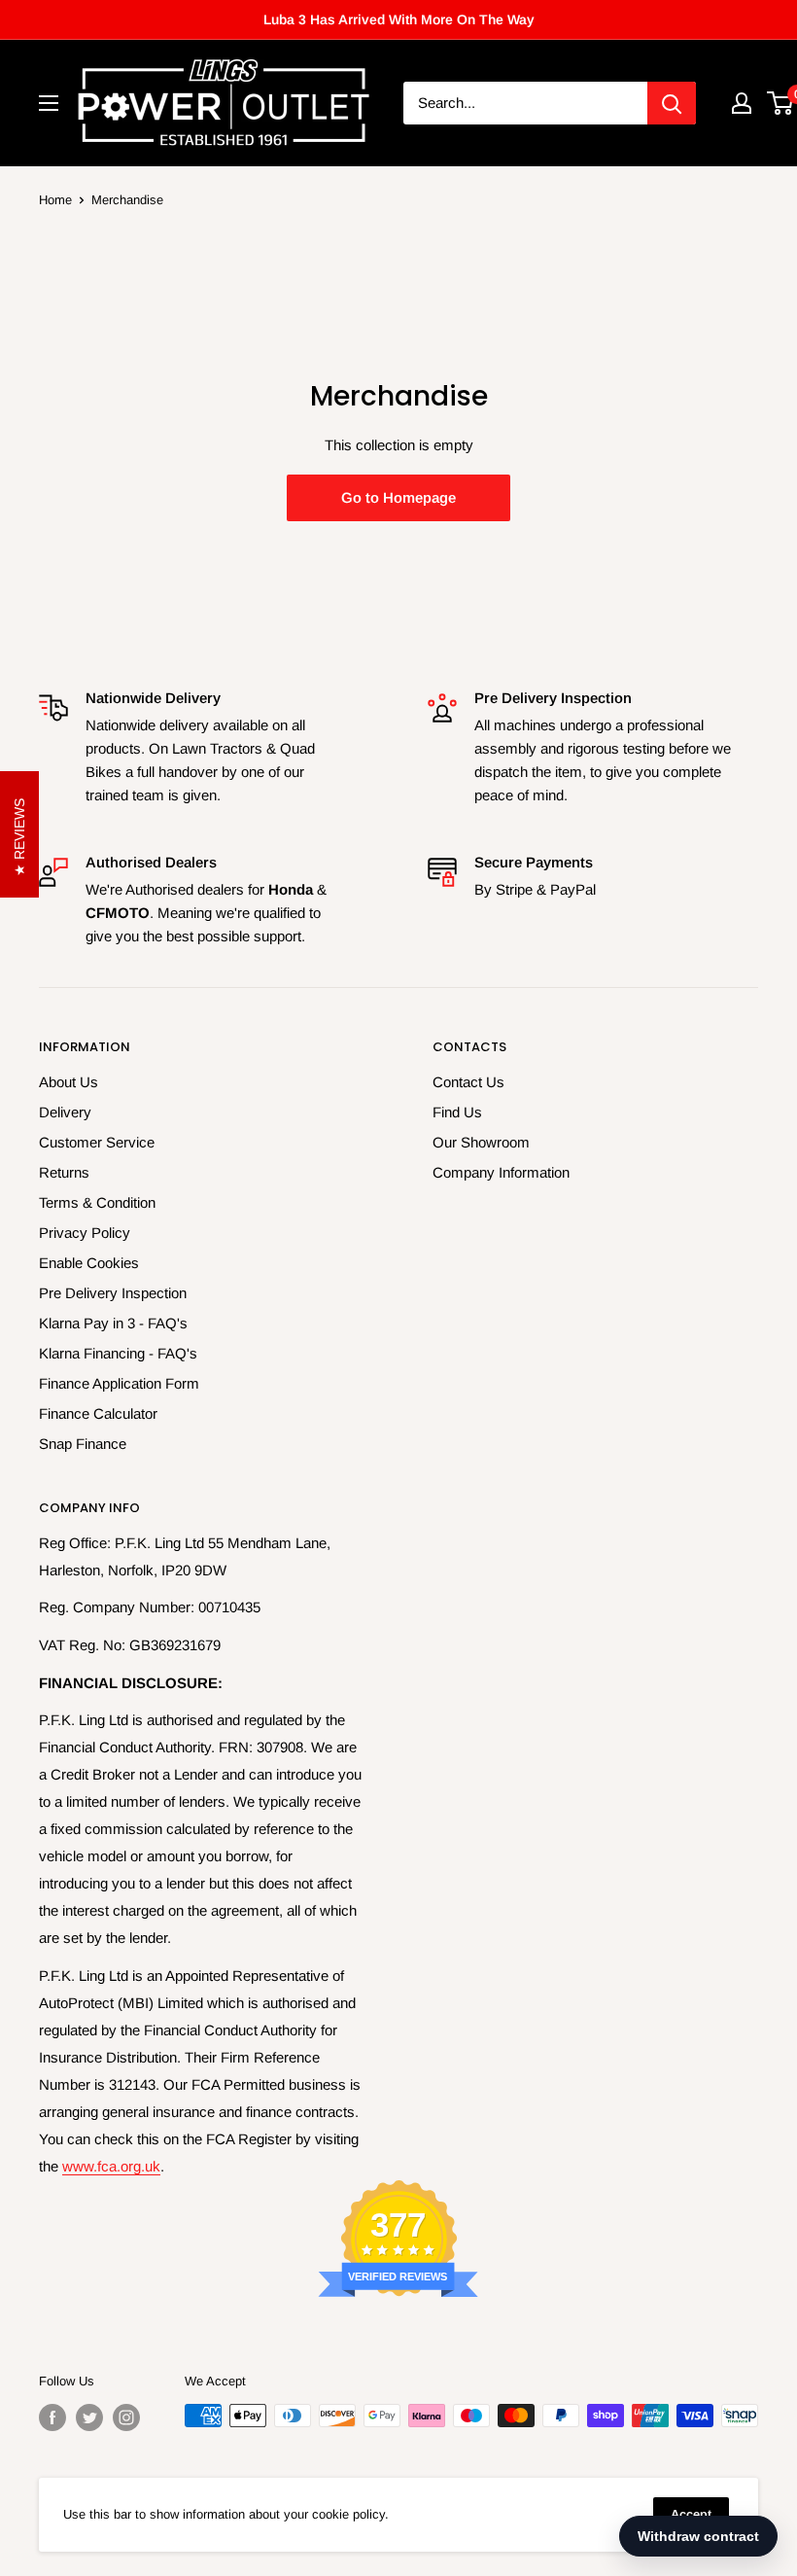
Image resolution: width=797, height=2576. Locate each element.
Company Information (501, 1172)
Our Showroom (481, 1142)
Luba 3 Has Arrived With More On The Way (399, 19)
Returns (64, 1172)
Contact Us (468, 1082)
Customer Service (97, 1142)
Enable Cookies (89, 1263)
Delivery (65, 1112)
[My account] (742, 103)
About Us (69, 1082)
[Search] (672, 103)
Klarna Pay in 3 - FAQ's (113, 1323)
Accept (691, 2514)
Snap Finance (83, 1444)
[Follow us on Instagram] (126, 2417)
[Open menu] (49, 103)
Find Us (457, 1112)
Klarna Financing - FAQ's (118, 1353)
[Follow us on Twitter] (89, 2417)
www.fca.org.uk (111, 2166)
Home (55, 200)
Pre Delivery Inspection (113, 1293)
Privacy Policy (85, 1233)
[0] (781, 103)
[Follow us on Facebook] (52, 2417)
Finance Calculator (98, 1413)
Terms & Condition (97, 1202)
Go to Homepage (398, 497)
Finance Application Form (119, 1383)
